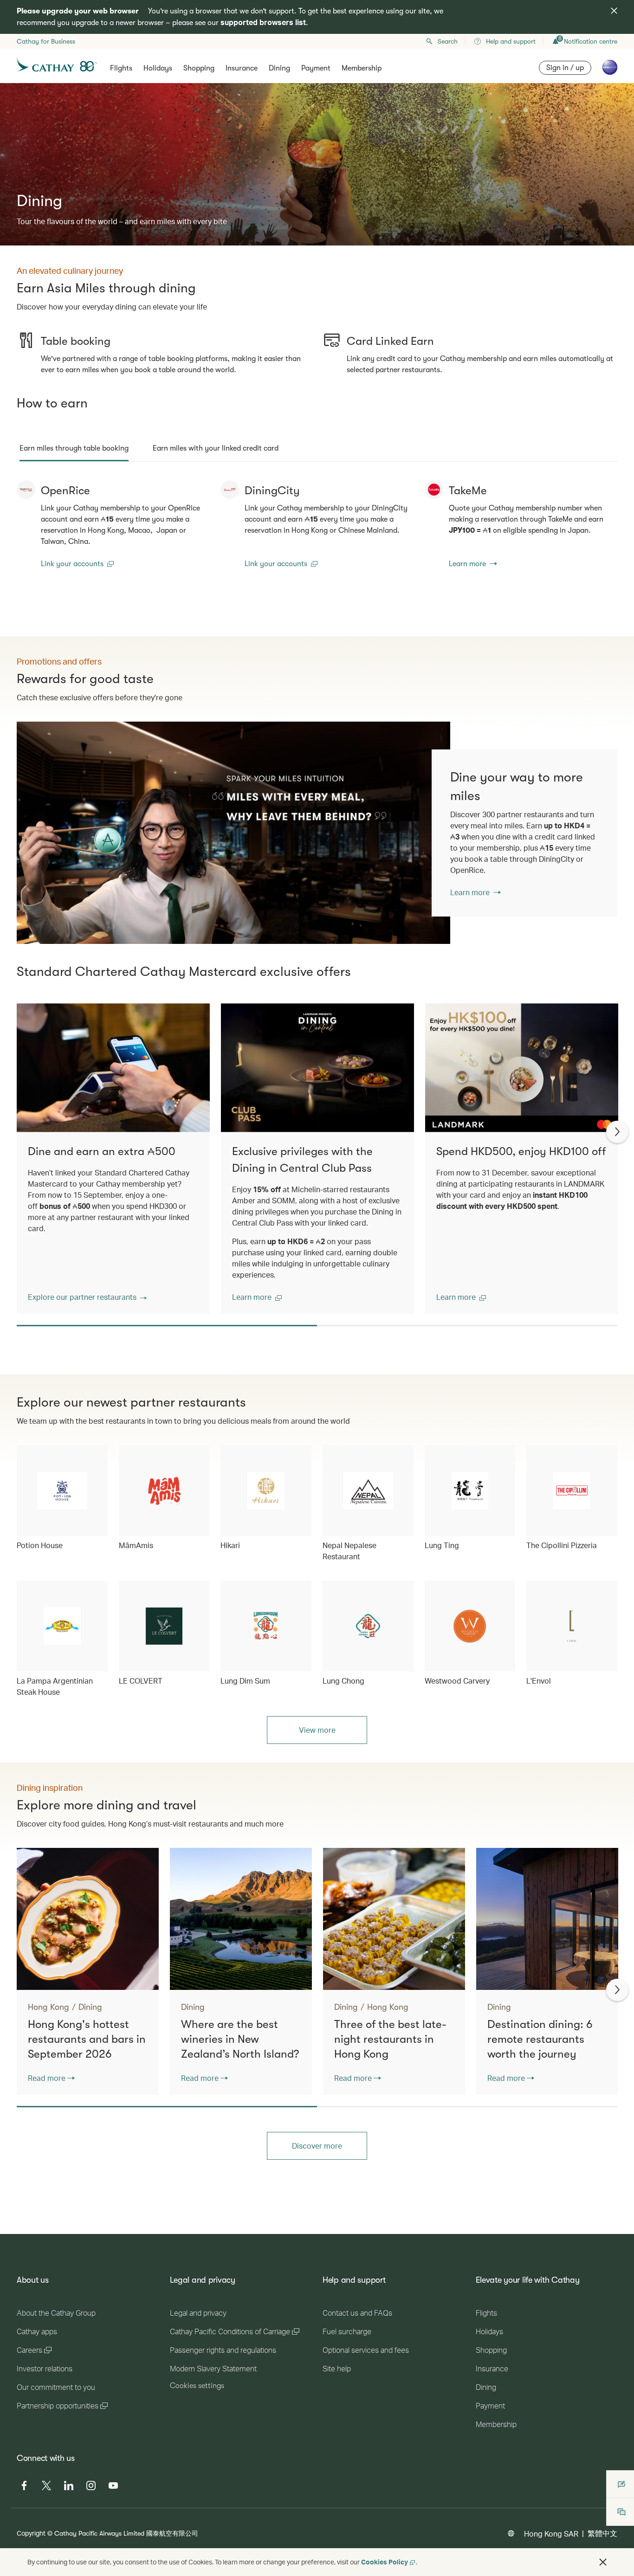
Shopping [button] (199, 68)
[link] (233, 833)
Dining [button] (279, 68)
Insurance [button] (242, 68)
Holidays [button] (158, 68)
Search (448, 41)
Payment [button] (316, 68)
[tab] (74, 448)
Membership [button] (362, 68)
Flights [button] (121, 68)
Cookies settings (197, 2386)
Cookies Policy (385, 2562)
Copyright (31, 2533)
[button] (87, 1297)
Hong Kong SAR (551, 2534)
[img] (614, 11)
